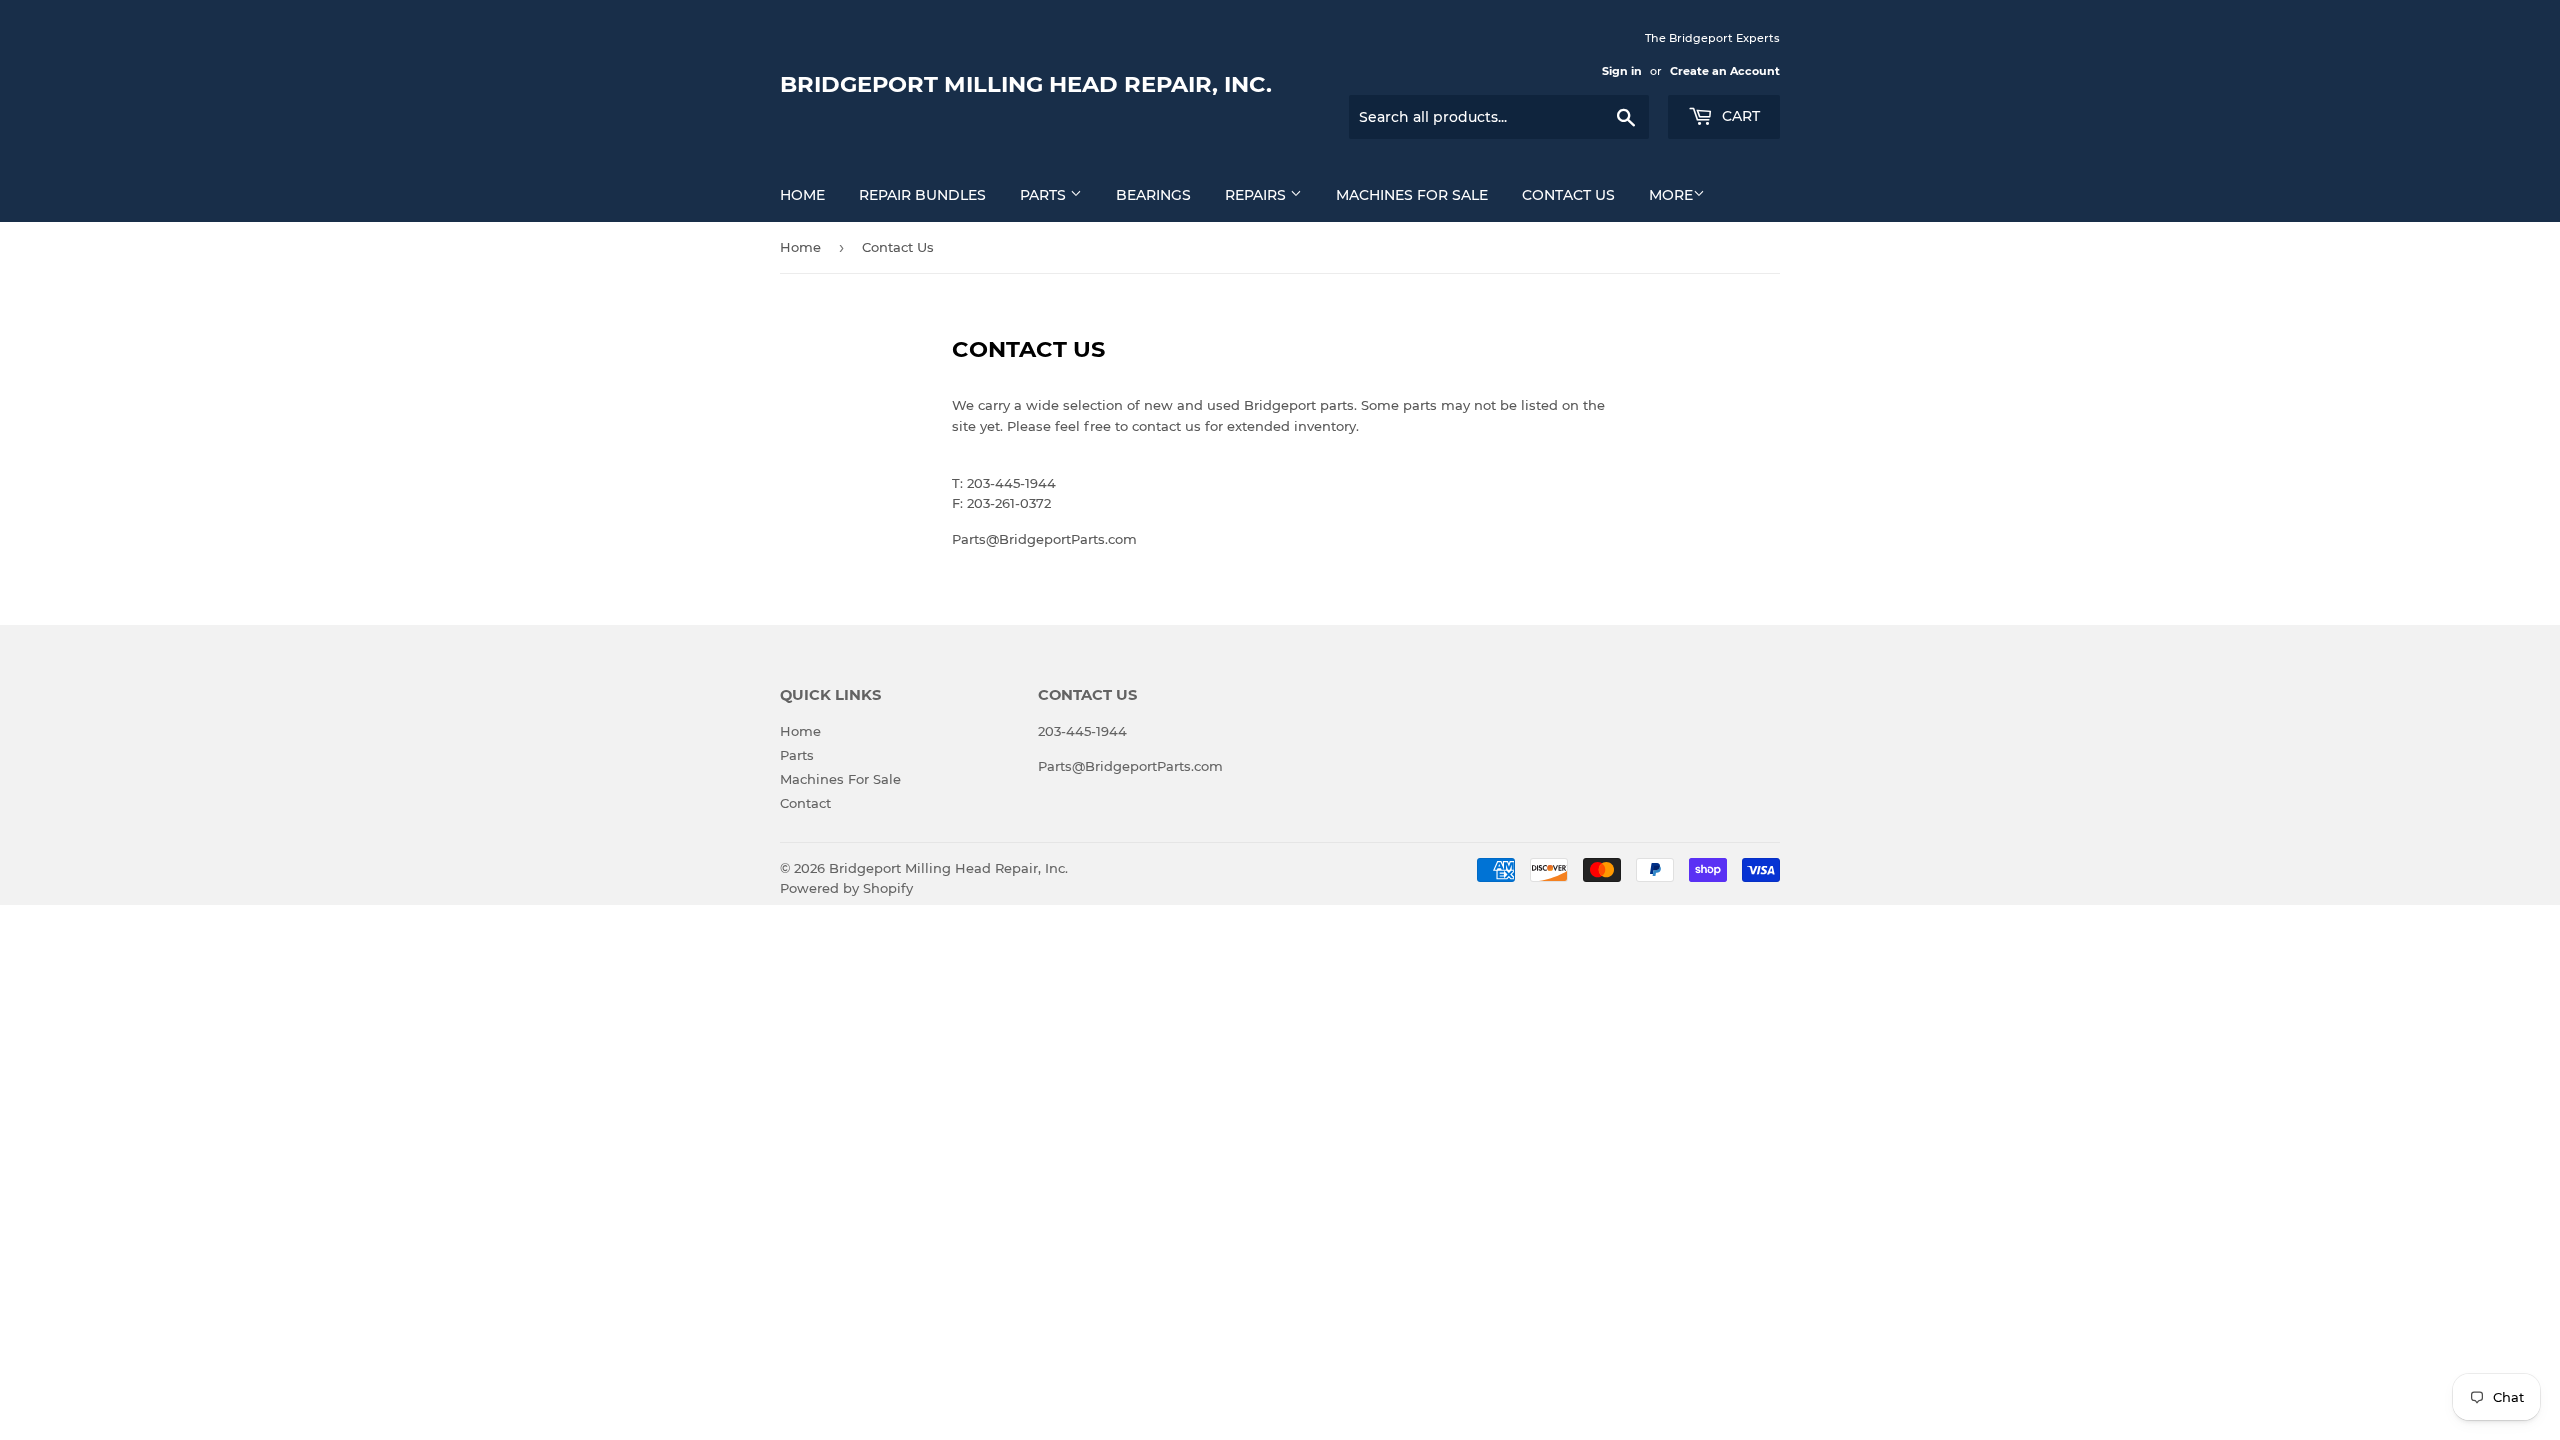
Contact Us (1568, 195)
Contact (805, 803)
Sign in (1622, 71)
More (1671, 195)
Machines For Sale (1412, 195)
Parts (1045, 195)
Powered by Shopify (846, 888)
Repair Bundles (922, 195)
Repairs (1257, 195)
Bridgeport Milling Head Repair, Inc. (1026, 84)
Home (802, 195)
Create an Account (1725, 71)
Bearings (1153, 195)
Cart (1739, 116)
